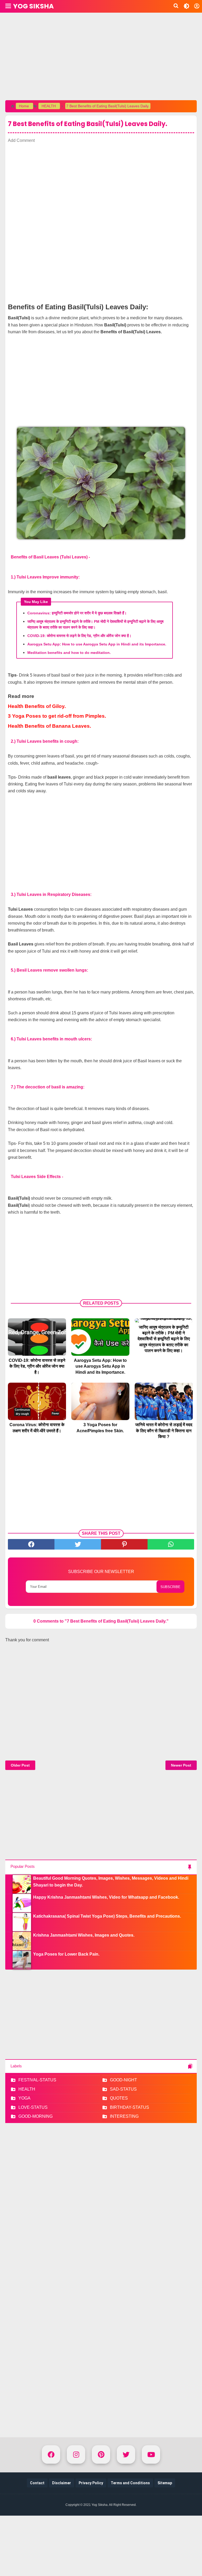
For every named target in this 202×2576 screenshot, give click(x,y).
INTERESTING (124, 2116)
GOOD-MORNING (36, 2116)
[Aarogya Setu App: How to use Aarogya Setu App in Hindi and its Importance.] (100, 1337)
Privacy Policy (91, 2483)
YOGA (24, 2098)
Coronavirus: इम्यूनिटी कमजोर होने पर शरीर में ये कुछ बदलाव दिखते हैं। (77, 613)
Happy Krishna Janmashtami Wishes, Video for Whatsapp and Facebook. (106, 1897)
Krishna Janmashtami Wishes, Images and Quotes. (84, 1935)
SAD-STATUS (123, 2089)
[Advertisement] (101, 55)
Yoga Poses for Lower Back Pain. (66, 1954)
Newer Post (181, 1765)
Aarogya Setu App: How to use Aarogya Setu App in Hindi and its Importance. (97, 644)
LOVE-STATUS (33, 2107)
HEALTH (27, 2089)
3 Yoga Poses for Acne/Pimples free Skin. (100, 1428)
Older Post (20, 1765)
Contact (37, 2483)
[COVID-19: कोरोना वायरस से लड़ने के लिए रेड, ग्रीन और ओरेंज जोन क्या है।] (37, 1337)
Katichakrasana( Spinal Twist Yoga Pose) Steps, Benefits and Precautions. (107, 1916)
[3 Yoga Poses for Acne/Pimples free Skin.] (100, 1401)
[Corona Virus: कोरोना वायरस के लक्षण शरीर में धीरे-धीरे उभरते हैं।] (37, 1401)
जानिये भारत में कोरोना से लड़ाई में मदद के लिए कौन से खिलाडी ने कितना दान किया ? (164, 1431)
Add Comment (21, 140)
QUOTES (119, 2098)
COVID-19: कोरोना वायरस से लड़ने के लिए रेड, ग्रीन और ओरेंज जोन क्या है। (79, 636)
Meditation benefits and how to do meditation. (69, 653)
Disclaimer (62, 2483)
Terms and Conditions (130, 2483)
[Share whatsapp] (171, 1544)
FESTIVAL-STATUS (37, 2080)
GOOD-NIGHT (123, 2080)
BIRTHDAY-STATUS (130, 2107)
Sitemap (165, 2483)
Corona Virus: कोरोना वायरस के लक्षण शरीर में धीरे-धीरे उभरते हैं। (37, 1428)
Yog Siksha (33, 6)
